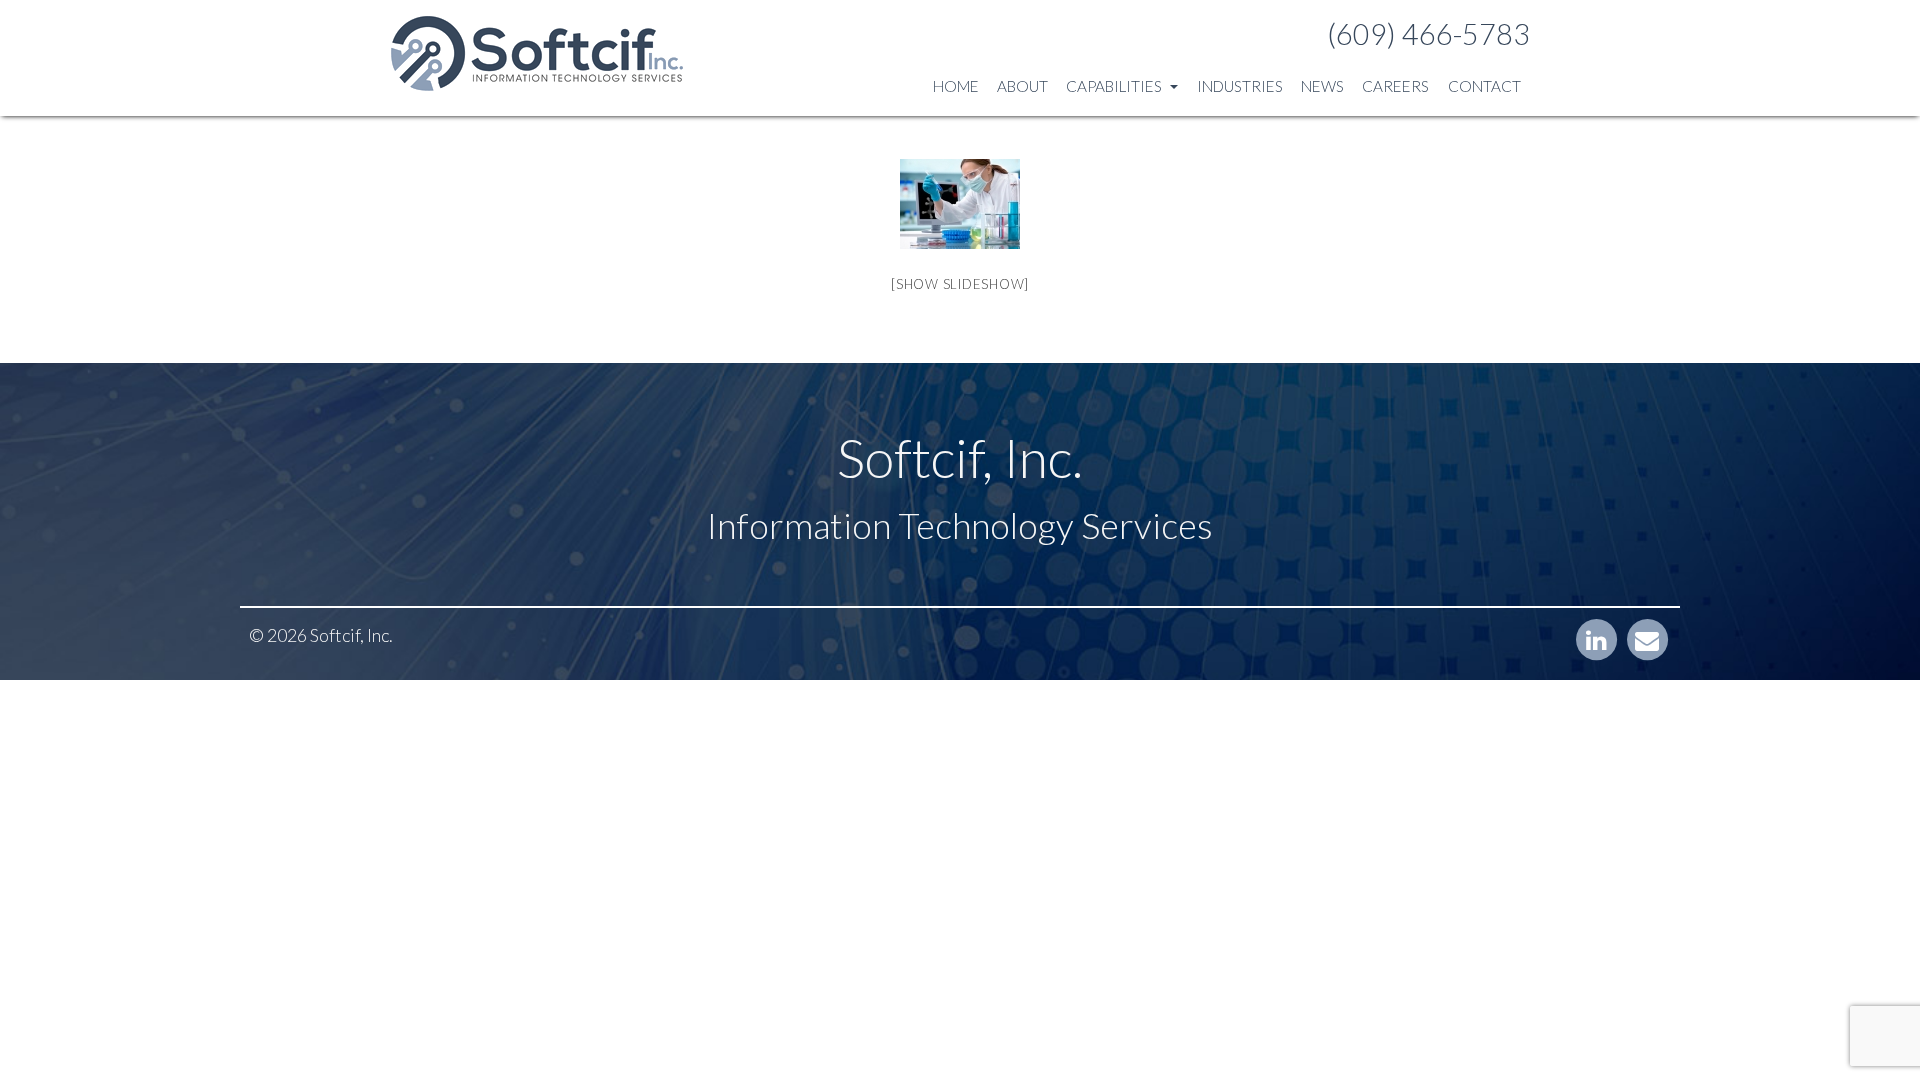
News (1322, 86)
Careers (1395, 86)
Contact (1484, 86)
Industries (1240, 86)
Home (956, 86)
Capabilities (1115, 86)
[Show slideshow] (960, 284)
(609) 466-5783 (1428, 34)
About (1022, 86)
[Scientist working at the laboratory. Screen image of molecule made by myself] (960, 204)
